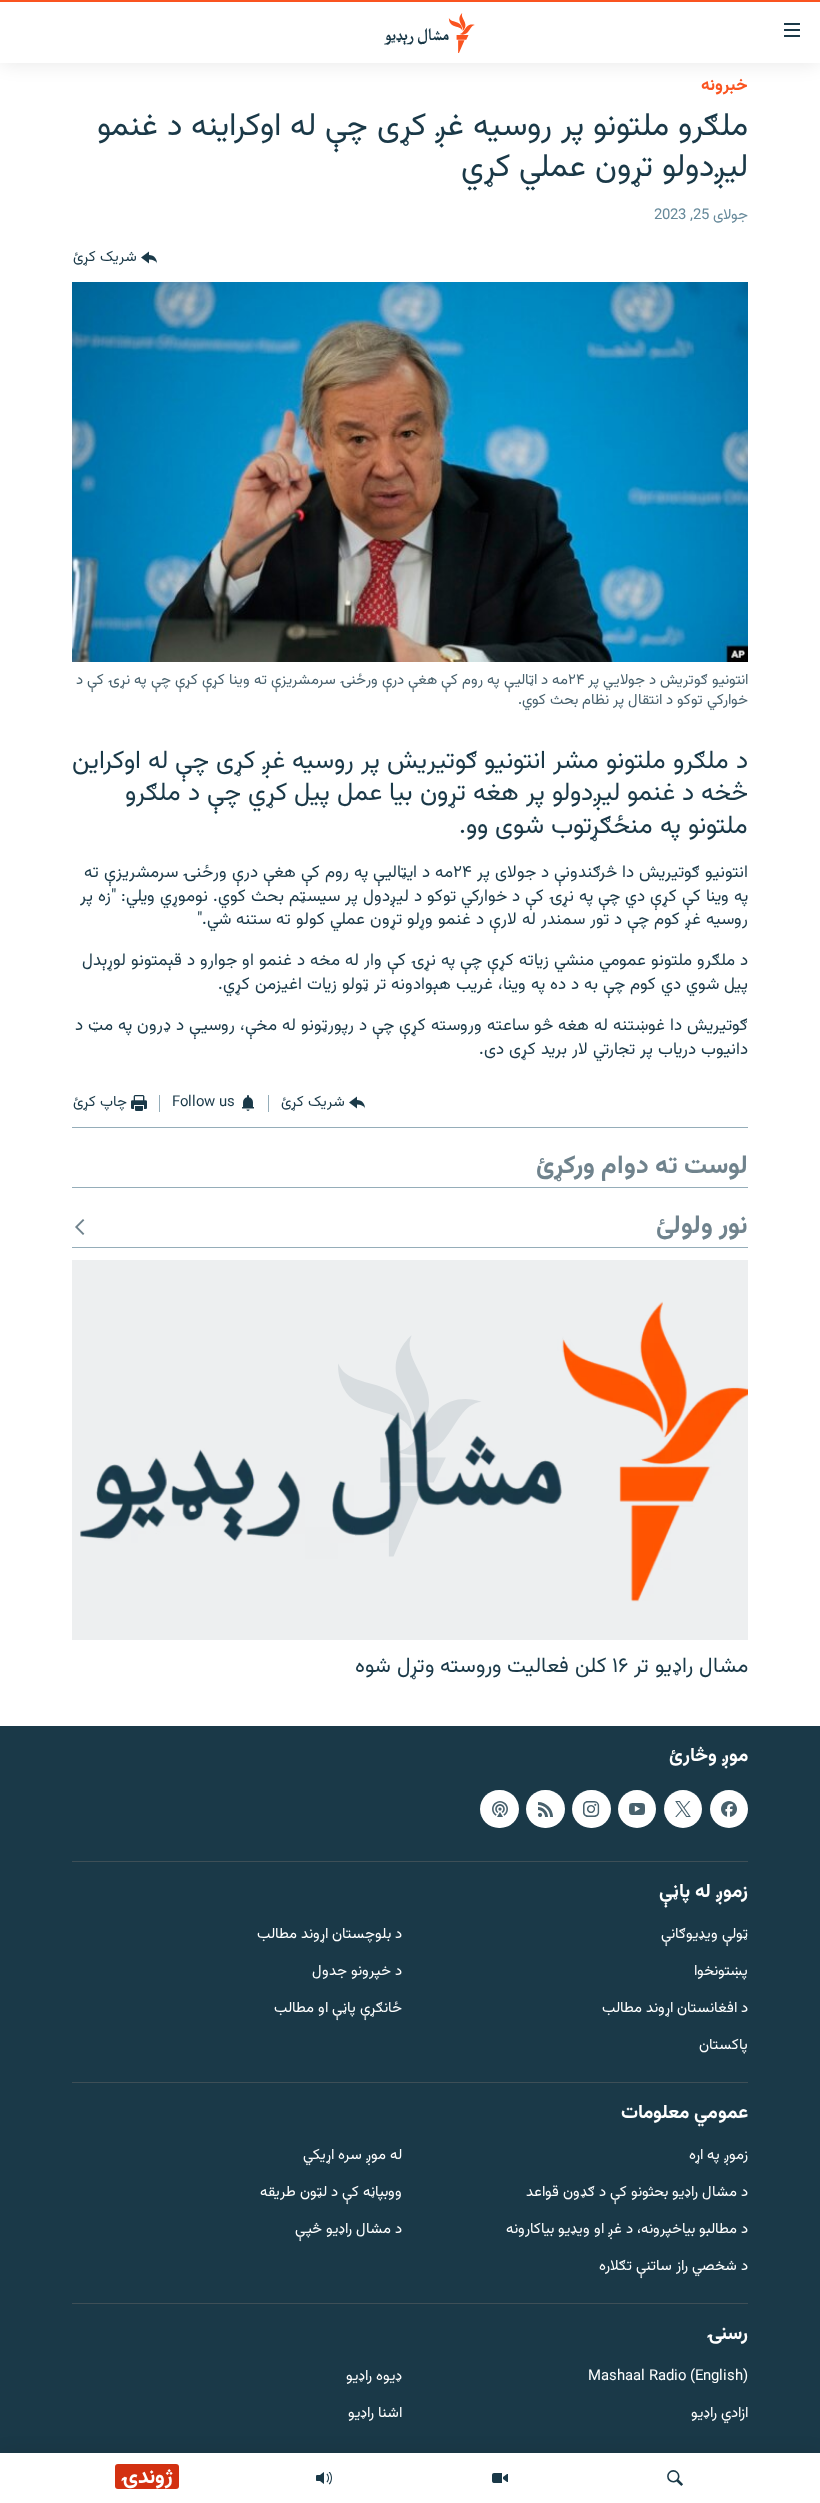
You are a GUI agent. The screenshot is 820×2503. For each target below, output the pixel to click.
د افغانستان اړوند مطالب (675, 2009)
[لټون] (675, 2478)
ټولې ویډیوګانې (704, 1935)
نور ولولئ (702, 1227)
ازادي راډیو (719, 2414)
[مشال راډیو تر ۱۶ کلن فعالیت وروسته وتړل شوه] (410, 1450)
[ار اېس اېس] (545, 1809)
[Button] (115, 258)
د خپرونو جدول (357, 1972)
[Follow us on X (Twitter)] (683, 1809)
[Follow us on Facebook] (729, 1809)
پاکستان (723, 2046)
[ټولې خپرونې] (324, 2478)
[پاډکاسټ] (499, 1809)
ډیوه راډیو (374, 2377)
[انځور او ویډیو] (500, 2478)
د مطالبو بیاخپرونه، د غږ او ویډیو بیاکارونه (627, 2230)
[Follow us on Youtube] (637, 1809)
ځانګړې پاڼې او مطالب (338, 2009)
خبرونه (724, 86)
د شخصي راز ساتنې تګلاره (673, 2267)
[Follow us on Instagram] (591, 1809)
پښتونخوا (721, 1972)
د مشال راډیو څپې (348, 2230)
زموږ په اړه (718, 2156)
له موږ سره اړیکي (352, 2156)
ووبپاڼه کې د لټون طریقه (331, 2193)
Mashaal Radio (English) (668, 2377)
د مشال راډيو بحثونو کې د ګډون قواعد (637, 2193)
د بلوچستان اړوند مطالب (329, 1935)
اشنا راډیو (375, 2414)
